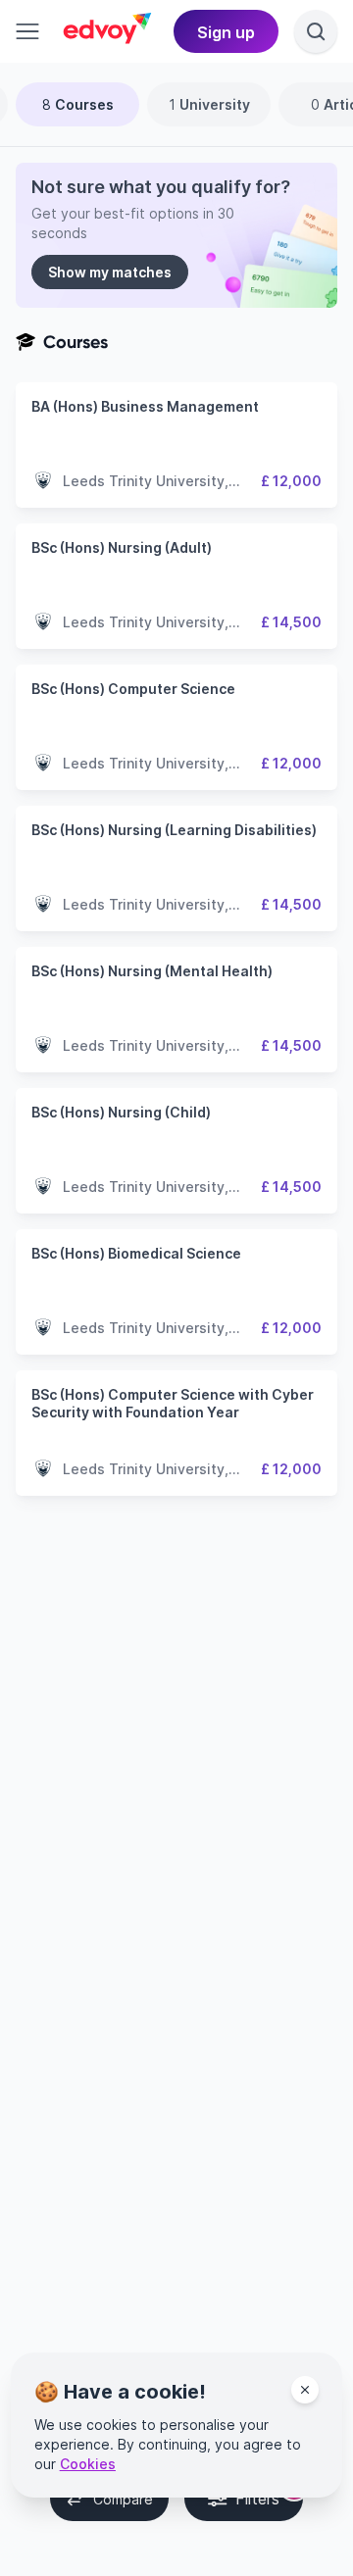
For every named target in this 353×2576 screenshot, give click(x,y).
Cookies (88, 2464)
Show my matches (110, 272)
